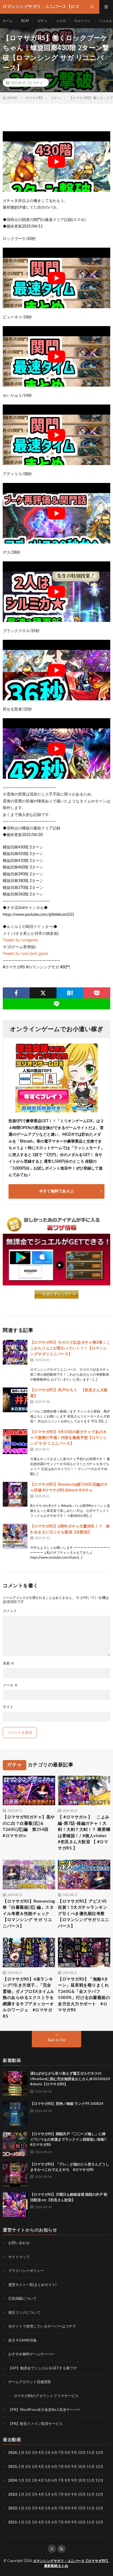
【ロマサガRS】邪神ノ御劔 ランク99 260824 (67, 2104)
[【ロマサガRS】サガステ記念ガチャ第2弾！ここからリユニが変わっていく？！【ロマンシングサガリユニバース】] (15, 1352)
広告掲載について (22, 2299)
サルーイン (82, 21)
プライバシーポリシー (26, 2271)
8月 (68, 2453)
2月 (28, 2453)
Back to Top (57, 2040)
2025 (13, 2467)
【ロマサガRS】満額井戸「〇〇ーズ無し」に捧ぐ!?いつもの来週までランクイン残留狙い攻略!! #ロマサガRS (70, 2140)
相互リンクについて (24, 2313)
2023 (13, 2494)
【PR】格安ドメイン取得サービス (35, 2424)
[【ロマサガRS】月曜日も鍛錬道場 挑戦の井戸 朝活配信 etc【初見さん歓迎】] (15, 2205)
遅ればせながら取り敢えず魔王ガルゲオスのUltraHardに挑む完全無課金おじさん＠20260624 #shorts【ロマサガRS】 (70, 2079)
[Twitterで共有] (43, 993)
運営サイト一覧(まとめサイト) (32, 2285)
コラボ (61, 21)
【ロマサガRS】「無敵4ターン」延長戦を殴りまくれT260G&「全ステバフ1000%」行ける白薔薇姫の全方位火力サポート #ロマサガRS (84, 1995)
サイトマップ (19, 2257)
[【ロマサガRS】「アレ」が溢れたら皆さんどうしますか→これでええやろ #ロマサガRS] (15, 2174)
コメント (10, 1611)
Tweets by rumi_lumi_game (25, 954)
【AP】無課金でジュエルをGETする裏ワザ (43, 2368)
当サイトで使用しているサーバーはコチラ (42, 2327)
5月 (48, 2453)
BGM (25, 21)
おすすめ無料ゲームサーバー (31, 2354)
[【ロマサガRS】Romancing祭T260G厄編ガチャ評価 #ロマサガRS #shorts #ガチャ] (15, 1494)
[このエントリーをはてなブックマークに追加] (70, 993)
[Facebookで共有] (16, 993)
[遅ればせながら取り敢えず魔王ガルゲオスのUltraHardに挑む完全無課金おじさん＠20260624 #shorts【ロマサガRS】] (15, 2083)
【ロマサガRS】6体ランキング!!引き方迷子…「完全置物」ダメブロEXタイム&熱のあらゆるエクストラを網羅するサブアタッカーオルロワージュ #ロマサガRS (28, 1998)
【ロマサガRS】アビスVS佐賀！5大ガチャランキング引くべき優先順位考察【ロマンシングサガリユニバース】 (83, 1914)
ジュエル (106, 21)
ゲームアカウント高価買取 (30, 2382)
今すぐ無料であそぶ (56, 1191)
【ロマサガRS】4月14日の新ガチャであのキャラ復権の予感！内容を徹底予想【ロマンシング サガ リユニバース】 (69, 1438)
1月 (22, 2453)
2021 (13, 2522)
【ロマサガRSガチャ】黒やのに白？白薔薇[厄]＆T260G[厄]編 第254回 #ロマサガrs (29, 1827)
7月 (61, 2453)
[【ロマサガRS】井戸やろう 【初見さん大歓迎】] (15, 1400)
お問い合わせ (19, 2243)
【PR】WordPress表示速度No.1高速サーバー (44, 2410)
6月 (54, 2453)
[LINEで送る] (56, 1004)
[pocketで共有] (97, 993)
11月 (91, 2467)
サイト (8, 1707)
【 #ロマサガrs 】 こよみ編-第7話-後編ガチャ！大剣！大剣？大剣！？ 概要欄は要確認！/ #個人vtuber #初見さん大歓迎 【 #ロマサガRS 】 (84, 1833)
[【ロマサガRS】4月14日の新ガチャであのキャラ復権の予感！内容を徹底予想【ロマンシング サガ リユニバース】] (15, 1442)
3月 (35, 2453)
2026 (13, 2453)
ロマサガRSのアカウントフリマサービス (46, 2396)
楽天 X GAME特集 (22, 2340)
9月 (74, 2467)
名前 (9, 1664)
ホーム (8, 21)
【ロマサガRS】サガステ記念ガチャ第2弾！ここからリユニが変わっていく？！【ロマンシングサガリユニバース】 (70, 1348)
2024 (13, 2481)
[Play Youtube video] (56, 162)
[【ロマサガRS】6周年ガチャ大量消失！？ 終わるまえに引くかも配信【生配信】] (15, 1536)
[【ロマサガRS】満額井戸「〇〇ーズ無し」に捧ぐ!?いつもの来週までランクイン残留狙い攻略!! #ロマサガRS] (15, 2144)
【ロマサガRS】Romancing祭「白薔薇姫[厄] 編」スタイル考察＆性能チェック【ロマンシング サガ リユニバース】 (29, 1914)
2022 (13, 2508)
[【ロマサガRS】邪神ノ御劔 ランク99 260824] (15, 2114)
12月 (99, 2467)
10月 (82, 2467)
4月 (41, 2453)
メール (10, 1685)
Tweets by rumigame (20, 940)
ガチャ (42, 21)
